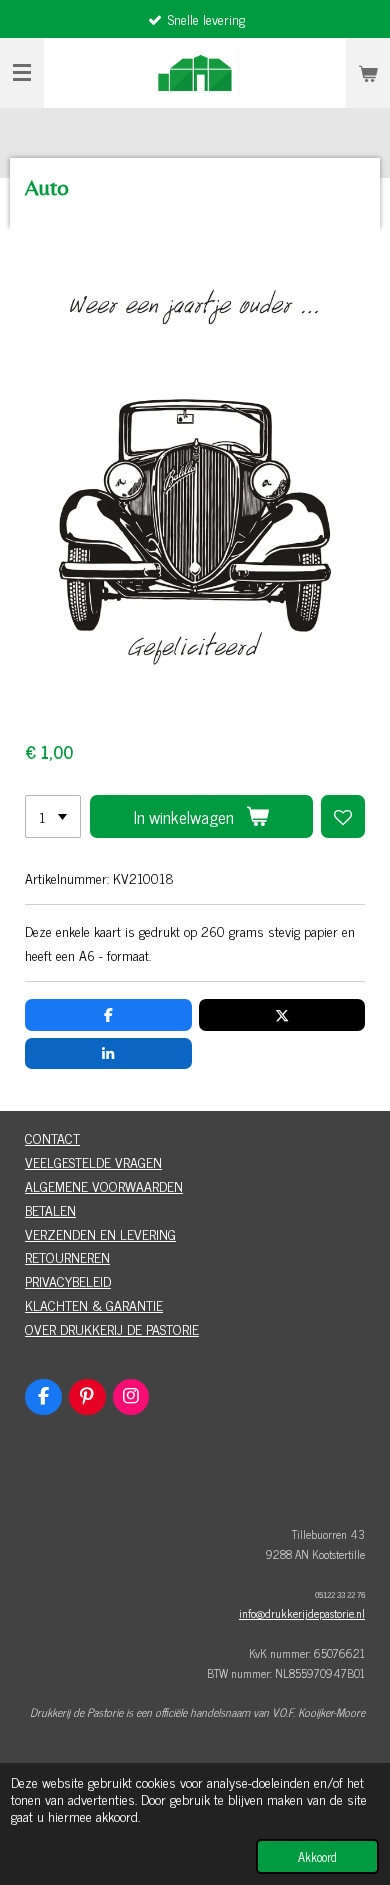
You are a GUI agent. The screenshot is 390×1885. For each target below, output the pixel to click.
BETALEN (50, 1209)
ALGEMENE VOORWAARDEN (104, 1185)
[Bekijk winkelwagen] (368, 73)
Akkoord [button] (317, 1856)
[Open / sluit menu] (22, 73)
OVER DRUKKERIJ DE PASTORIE (112, 1328)
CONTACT (52, 1137)
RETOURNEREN (67, 1256)
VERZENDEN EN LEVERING (100, 1233)
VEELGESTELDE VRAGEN (93, 1161)
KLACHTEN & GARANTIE (94, 1304)
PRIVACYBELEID (68, 1280)
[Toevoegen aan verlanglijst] (343, 817)
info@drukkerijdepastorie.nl (302, 1613)
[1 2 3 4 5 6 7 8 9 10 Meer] (53, 817)
